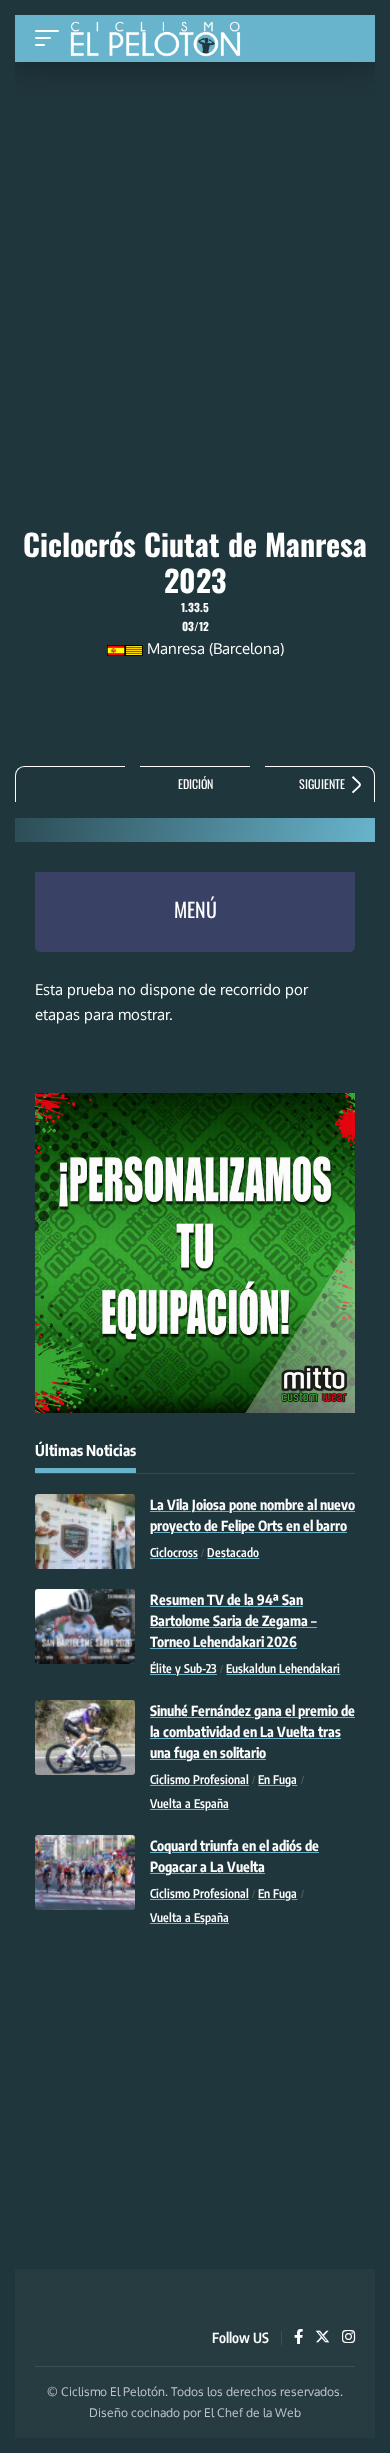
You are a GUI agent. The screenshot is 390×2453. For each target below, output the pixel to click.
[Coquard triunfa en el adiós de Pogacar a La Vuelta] (85, 1872)
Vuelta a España (189, 1803)
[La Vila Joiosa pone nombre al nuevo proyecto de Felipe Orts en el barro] (85, 1531)
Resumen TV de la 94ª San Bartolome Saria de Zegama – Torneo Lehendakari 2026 (233, 1620)
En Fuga (277, 1779)
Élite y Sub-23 (183, 1668)
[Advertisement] (195, 212)
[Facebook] (298, 2338)
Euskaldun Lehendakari (283, 1668)
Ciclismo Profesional (199, 1779)
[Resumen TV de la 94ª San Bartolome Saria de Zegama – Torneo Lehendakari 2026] (85, 1626)
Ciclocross (174, 1552)
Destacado (233, 1552)
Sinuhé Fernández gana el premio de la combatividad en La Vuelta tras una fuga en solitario (252, 1731)
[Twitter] (322, 2338)
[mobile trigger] (52, 38)
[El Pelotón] (162, 41)
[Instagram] (348, 2338)
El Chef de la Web (252, 2412)
